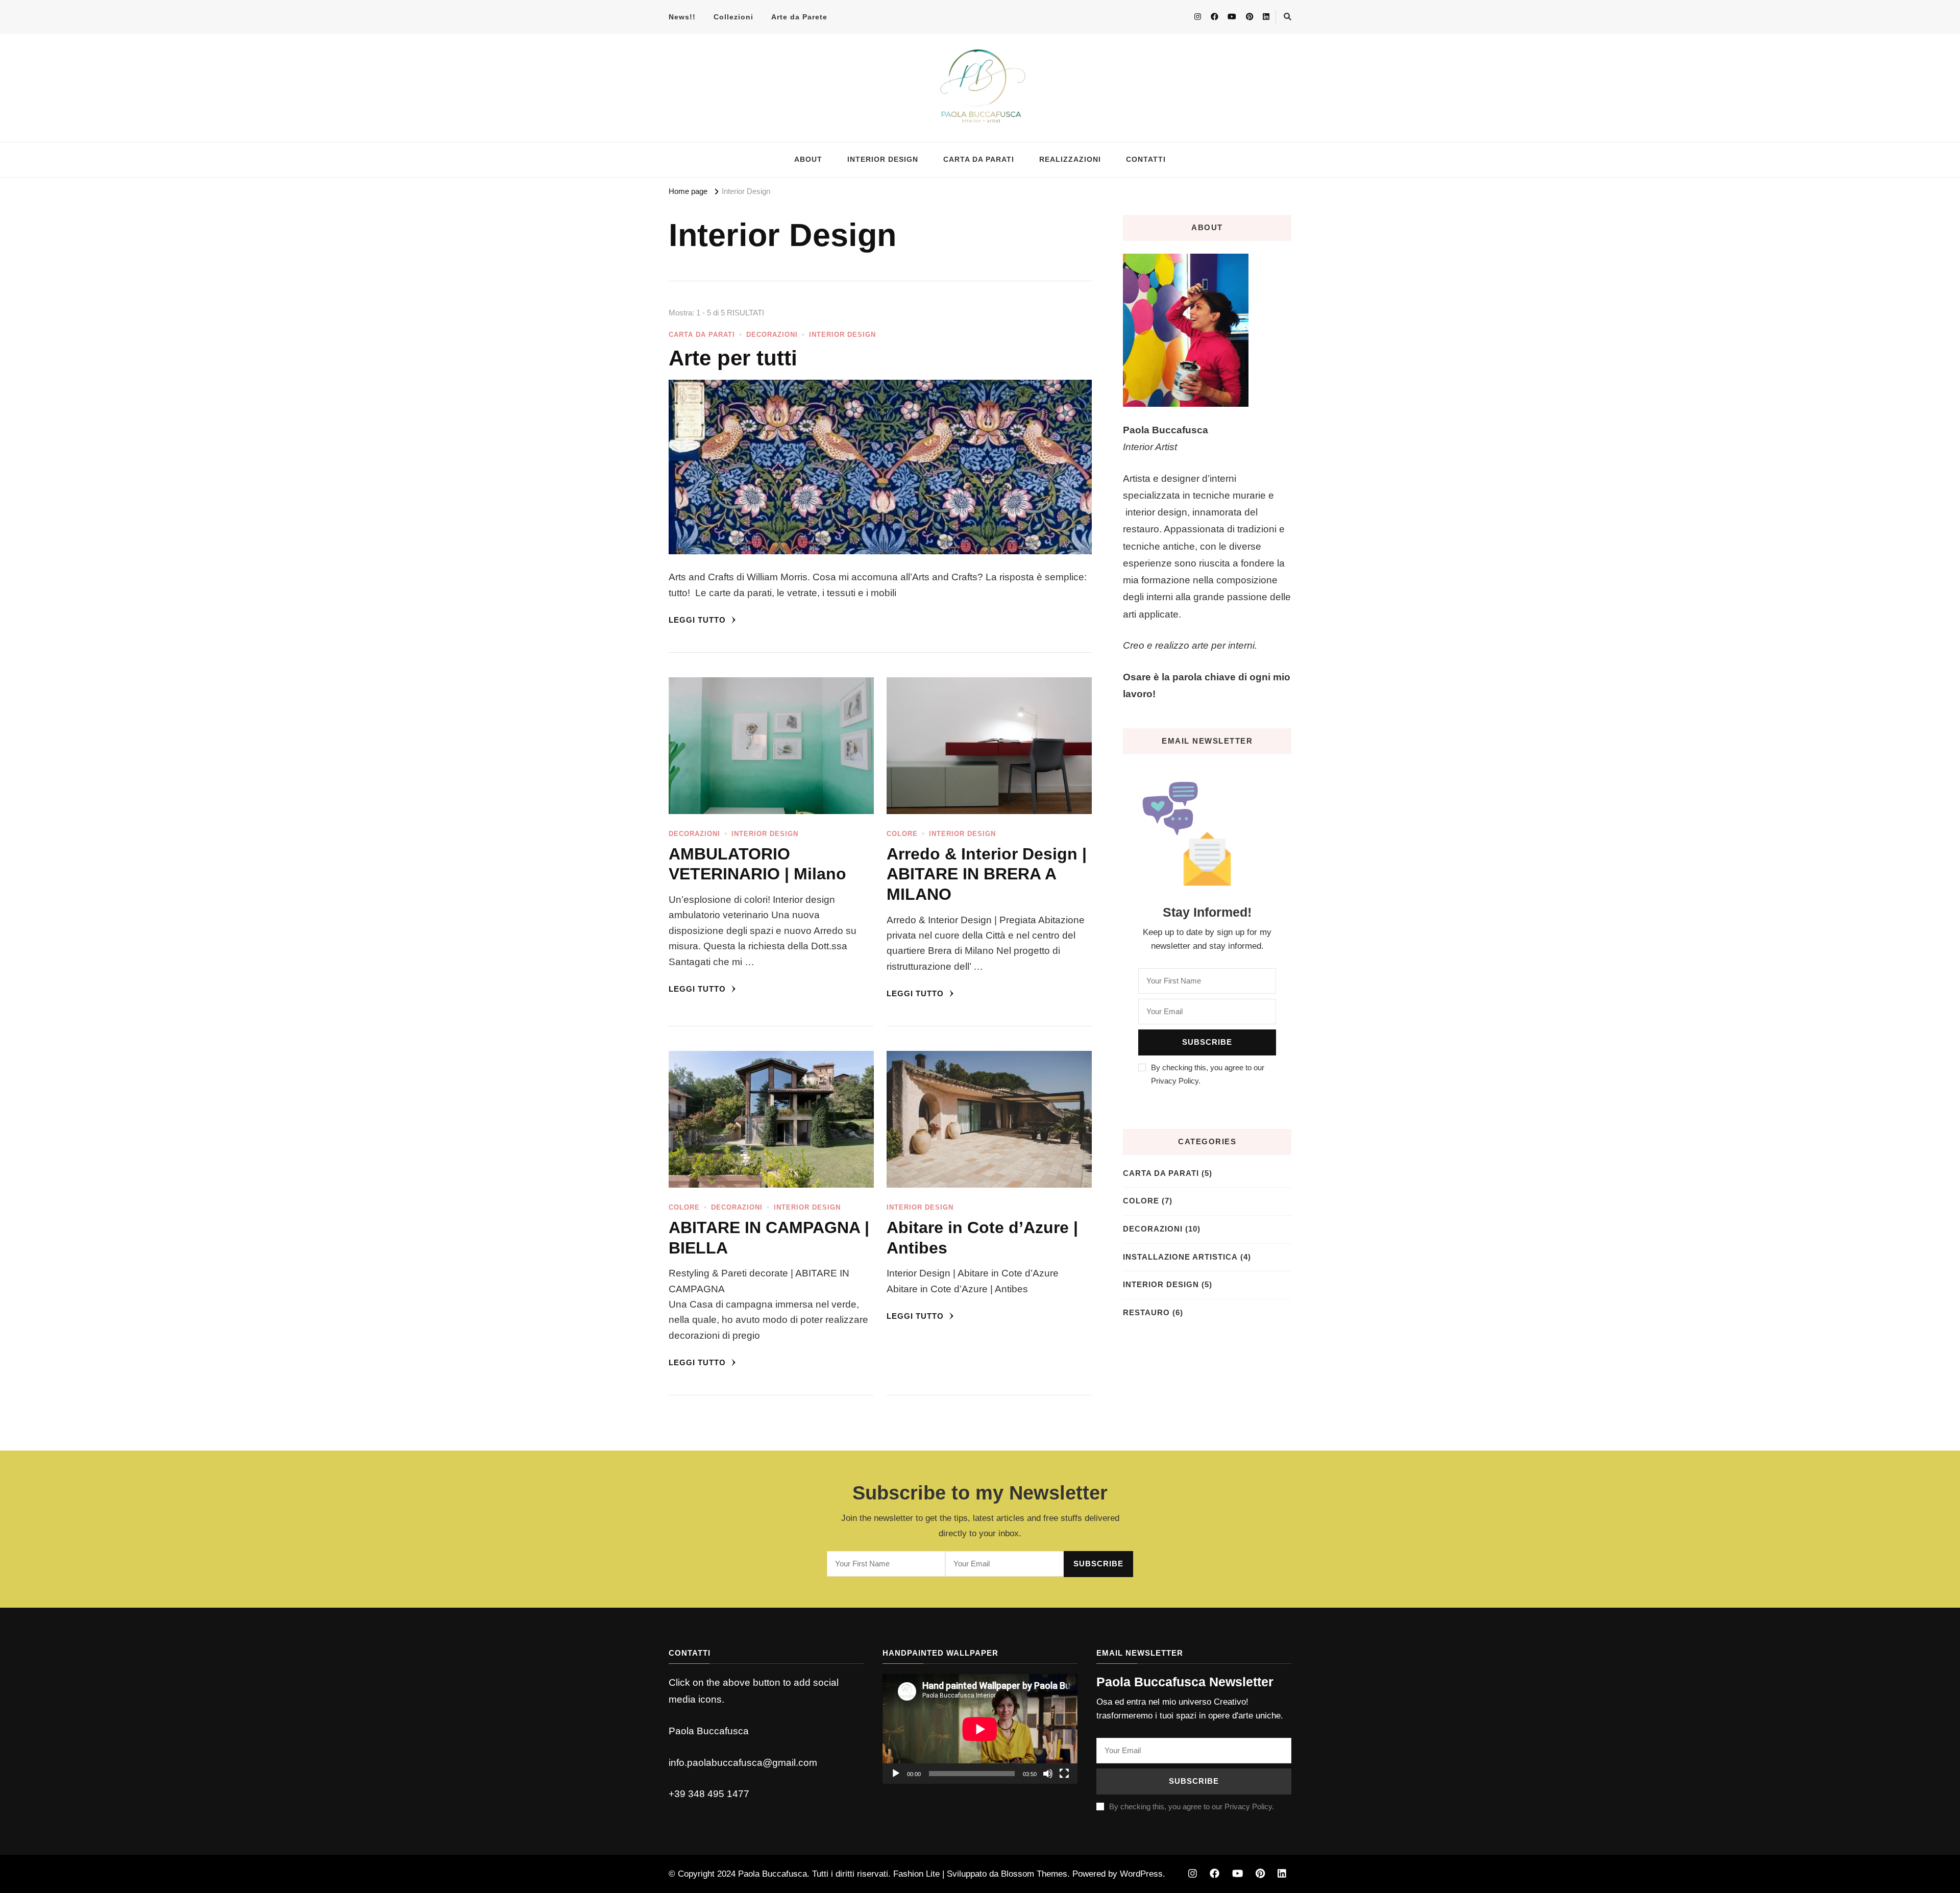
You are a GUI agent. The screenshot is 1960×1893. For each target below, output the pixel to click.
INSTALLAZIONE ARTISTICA (1180, 1257)
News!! (682, 17)
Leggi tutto (699, 620)
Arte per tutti (733, 358)
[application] (980, 1729)
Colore (902, 834)
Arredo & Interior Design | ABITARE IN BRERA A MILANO (987, 874)
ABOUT (808, 159)
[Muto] (1048, 1774)
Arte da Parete (799, 17)
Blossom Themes (1034, 1874)
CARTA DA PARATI (979, 159)
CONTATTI (1146, 159)
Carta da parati (702, 335)
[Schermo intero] (1064, 1774)
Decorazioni (772, 335)
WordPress (1141, 1874)
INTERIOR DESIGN (883, 159)
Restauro (1146, 1313)
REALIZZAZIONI (1070, 159)
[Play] (896, 1774)
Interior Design (842, 335)
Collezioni (733, 17)
